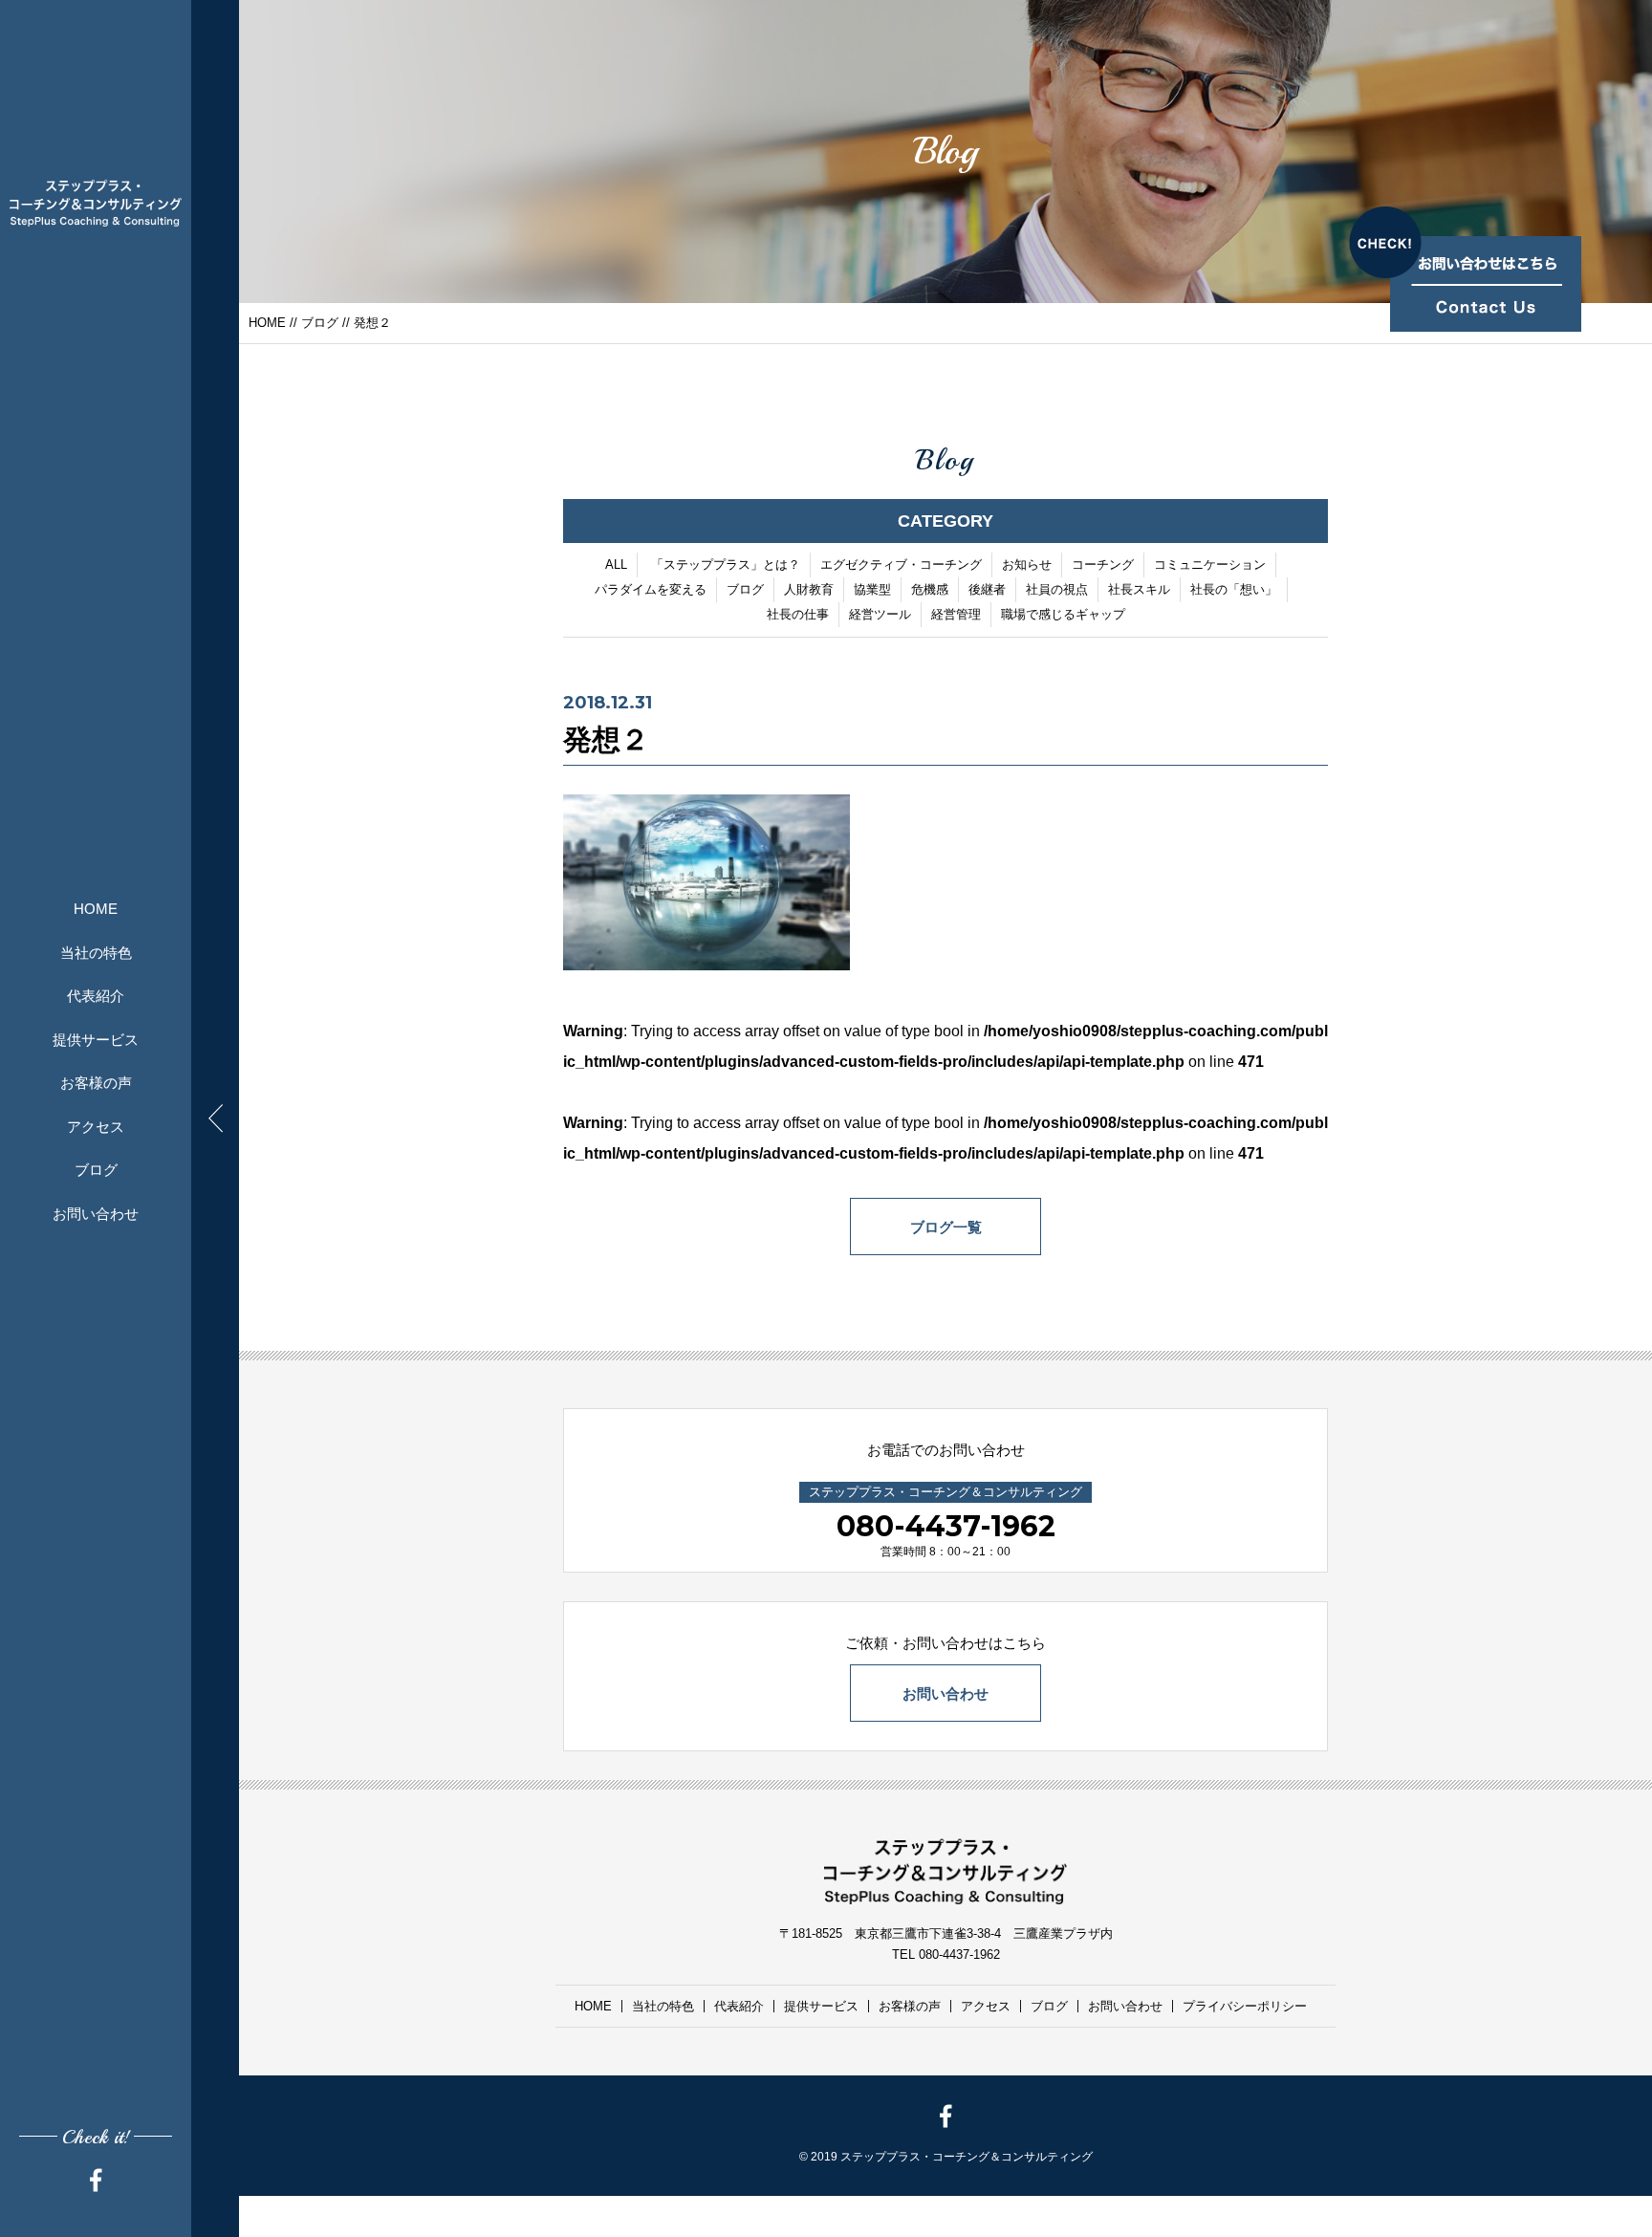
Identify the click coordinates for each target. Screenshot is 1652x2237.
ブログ (96, 1170)
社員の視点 (1057, 589)
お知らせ (1027, 565)
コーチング (1103, 565)
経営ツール (880, 614)
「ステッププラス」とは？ (726, 565)
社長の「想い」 (1234, 589)
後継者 (987, 589)
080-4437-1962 (946, 1526)
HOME (96, 909)
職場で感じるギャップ (1063, 614)
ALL (616, 565)
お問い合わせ (96, 1214)
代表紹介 (96, 996)
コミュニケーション (1210, 565)
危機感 (930, 589)
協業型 (872, 589)
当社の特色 (96, 953)
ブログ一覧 (946, 1227)
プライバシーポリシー (1245, 2006)
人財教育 (809, 589)
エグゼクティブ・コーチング (901, 565)
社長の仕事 (798, 614)
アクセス (96, 1127)
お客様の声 (96, 1083)
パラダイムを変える (651, 589)
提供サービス (96, 1040)
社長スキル (1139, 589)
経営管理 (956, 614)
